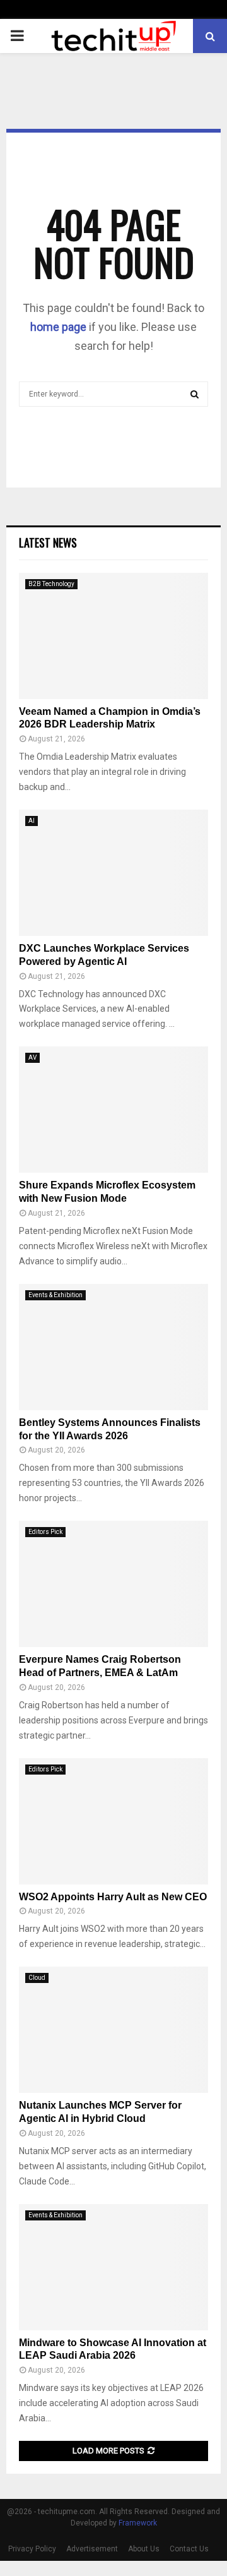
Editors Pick (45, 1532)
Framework (138, 2523)
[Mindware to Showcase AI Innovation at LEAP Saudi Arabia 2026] (113, 2267)
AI (32, 821)
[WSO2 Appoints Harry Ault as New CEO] (113, 1821)
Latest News (48, 542)
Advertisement (92, 2549)
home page (58, 327)
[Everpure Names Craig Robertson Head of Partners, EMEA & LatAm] (113, 1584)
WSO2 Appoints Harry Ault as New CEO (113, 1897)
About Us (144, 2549)
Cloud (37, 1978)
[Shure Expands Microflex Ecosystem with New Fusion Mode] (113, 1110)
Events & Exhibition (55, 1295)
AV (32, 1057)
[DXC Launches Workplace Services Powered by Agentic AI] (113, 873)
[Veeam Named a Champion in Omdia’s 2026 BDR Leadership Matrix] (113, 636)
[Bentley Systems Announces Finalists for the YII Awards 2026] (113, 1347)
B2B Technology (51, 584)
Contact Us (189, 2549)
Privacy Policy (32, 2549)
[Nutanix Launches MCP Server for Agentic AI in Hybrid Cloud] (113, 2030)
